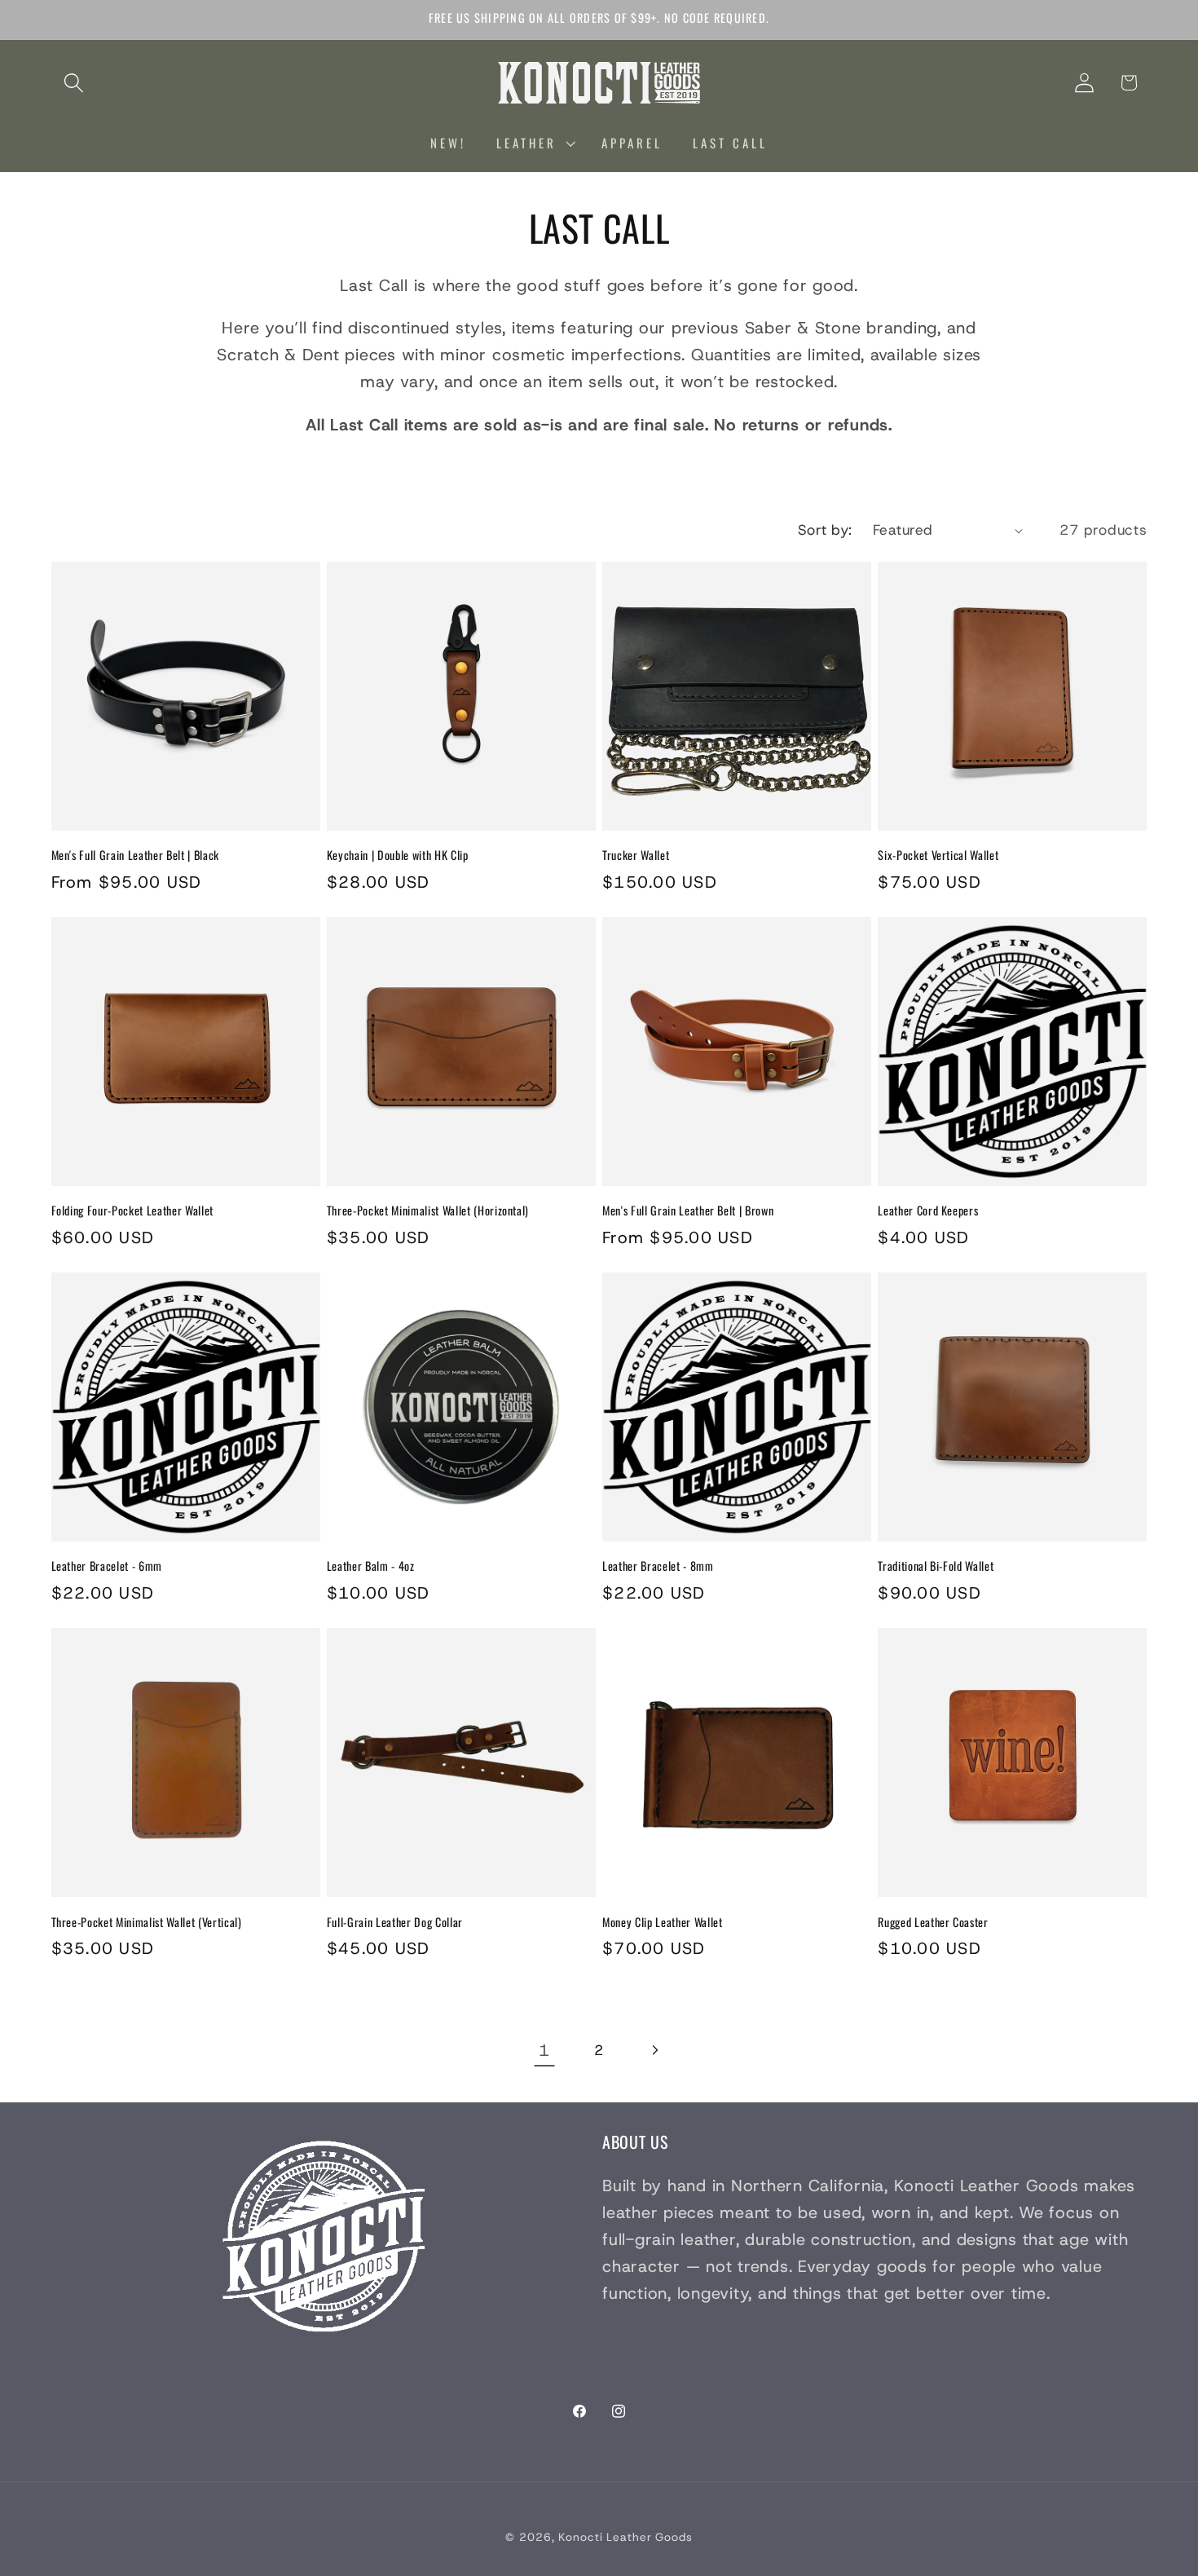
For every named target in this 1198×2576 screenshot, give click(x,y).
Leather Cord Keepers (928, 1211)
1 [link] (544, 2050)
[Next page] (654, 2051)
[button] (74, 83)
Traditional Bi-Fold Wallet (936, 1566)
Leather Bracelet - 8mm (658, 1566)
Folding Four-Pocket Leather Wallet (132, 1211)
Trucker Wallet (636, 856)
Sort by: (825, 530)
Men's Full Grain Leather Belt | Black (135, 856)
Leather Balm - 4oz (371, 1566)
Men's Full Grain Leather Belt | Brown (688, 1211)
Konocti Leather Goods (625, 2537)
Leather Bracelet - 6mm (107, 1566)
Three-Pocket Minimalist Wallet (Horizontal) (428, 1211)
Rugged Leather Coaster (933, 1923)
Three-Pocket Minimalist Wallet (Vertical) (147, 1923)
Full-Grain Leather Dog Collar (395, 1923)
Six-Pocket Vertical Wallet (938, 856)
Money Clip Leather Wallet (663, 1923)
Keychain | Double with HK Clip (398, 856)
